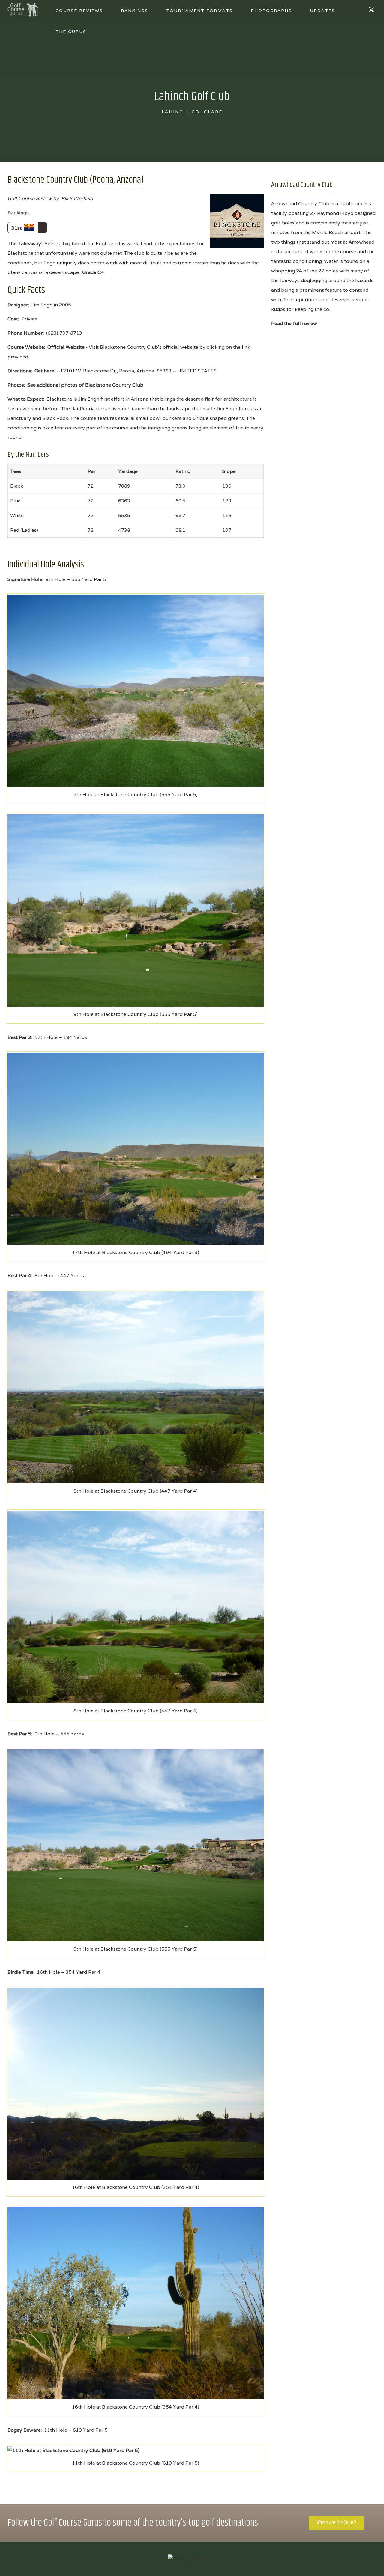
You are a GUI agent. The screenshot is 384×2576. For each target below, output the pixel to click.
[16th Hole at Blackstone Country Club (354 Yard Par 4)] (136, 2083)
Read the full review (294, 323)
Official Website (66, 347)
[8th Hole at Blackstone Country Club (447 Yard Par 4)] (136, 1387)
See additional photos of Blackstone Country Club (85, 385)
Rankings (135, 11)
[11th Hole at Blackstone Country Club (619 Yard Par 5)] (73, 2450)
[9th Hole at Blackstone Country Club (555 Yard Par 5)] (136, 690)
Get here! (45, 371)
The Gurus (71, 32)
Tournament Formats (199, 11)
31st (18, 228)
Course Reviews (79, 11)
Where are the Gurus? (336, 2523)
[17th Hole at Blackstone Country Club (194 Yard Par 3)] (136, 1148)
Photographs (271, 11)
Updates (322, 11)
